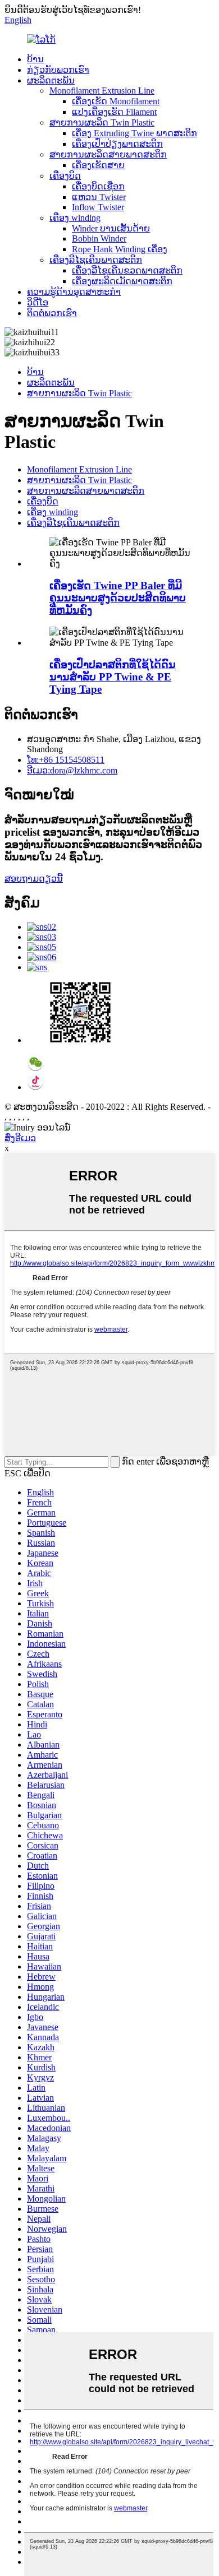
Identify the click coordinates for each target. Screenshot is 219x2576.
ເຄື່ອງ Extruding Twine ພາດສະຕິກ (134, 133)
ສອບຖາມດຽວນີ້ (34, 879)
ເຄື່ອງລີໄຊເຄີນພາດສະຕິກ (96, 260)
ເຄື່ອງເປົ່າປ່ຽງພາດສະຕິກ (117, 144)
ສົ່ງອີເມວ (20, 1138)
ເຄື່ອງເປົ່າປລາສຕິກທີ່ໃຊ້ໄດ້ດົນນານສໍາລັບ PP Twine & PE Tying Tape (113, 677)
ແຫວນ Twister (99, 197)
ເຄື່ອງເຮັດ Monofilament (116, 101)
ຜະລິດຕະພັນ (51, 80)
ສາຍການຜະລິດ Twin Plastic (102, 122)
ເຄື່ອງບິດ (65, 176)
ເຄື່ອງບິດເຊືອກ (98, 186)
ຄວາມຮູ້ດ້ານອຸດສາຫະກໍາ (74, 292)
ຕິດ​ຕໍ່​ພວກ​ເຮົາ (52, 313)
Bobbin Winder (99, 238)
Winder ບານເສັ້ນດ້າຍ (111, 228)
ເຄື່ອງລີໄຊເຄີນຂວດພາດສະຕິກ (127, 270)
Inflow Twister (98, 207)
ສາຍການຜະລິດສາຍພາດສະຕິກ (108, 154)
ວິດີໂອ (38, 302)
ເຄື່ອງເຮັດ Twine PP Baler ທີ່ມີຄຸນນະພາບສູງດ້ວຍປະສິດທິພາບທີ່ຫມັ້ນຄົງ (118, 598)
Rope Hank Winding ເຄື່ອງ (120, 249)
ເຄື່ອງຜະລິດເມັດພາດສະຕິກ (122, 281)
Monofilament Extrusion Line (102, 91)
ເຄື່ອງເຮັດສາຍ (98, 165)
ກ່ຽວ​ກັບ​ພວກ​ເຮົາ (58, 70)
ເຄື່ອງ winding (75, 218)
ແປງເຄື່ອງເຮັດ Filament (114, 112)
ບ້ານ (35, 59)
